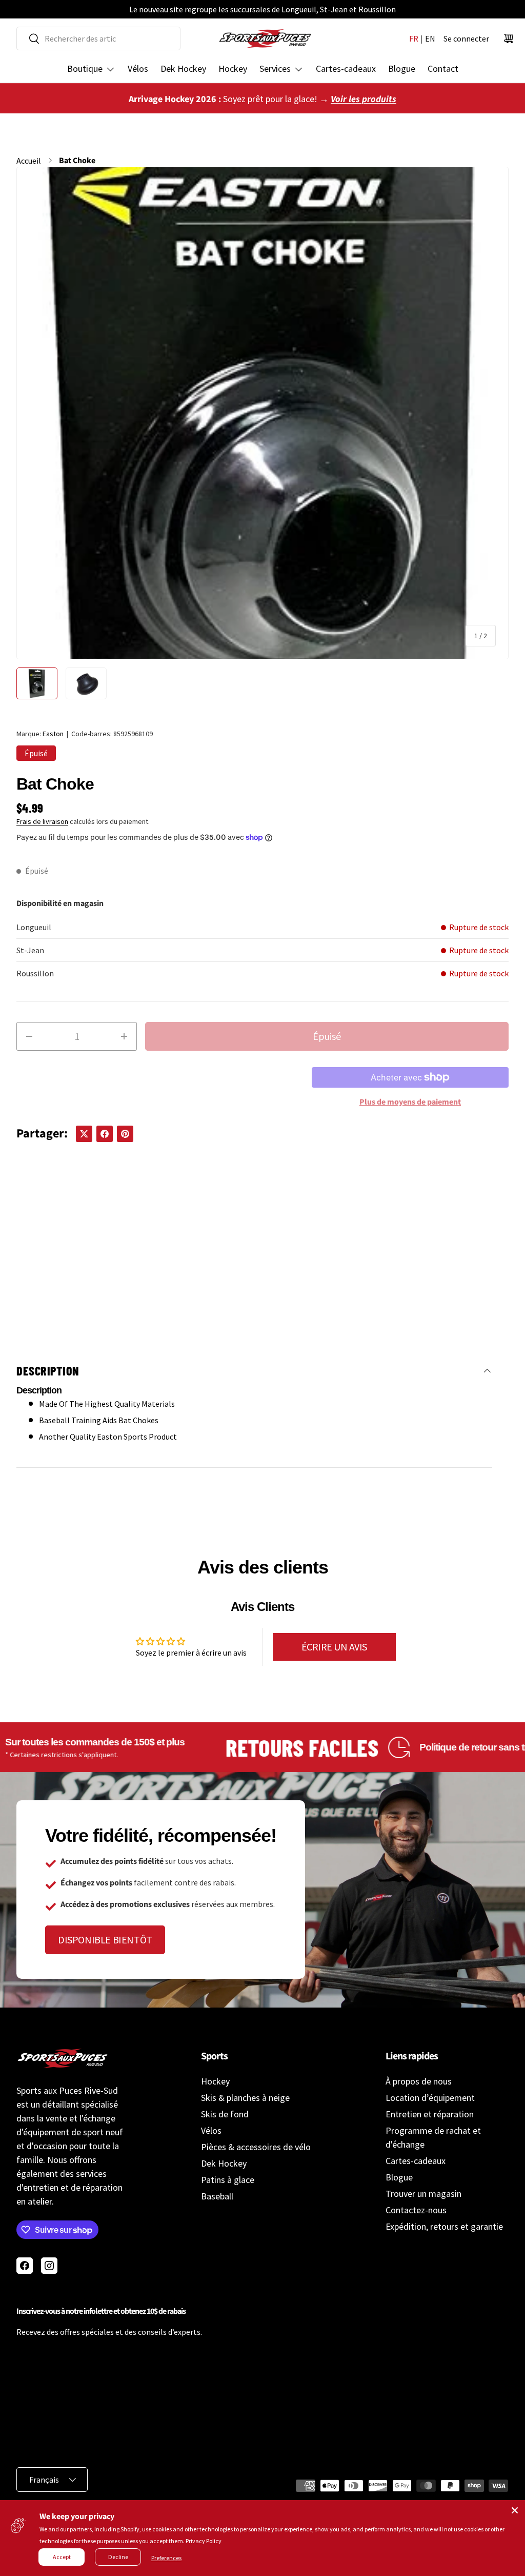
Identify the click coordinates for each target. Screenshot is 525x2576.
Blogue (402, 68)
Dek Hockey (183, 68)
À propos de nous (419, 2081)
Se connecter (466, 38)
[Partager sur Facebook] (105, 1134)
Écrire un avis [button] (334, 1647)
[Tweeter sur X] (84, 1134)
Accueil (29, 161)
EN (430, 38)
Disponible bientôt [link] (105, 1940)
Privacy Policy (204, 2541)
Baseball (217, 2196)
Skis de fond (225, 2114)
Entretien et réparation (430, 2114)
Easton (53, 734)
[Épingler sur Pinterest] (125, 1134)
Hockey (233, 68)
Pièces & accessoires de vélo (256, 2147)
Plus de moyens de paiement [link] (410, 1102)
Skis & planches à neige (245, 2098)
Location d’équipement (430, 2098)
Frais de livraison (42, 821)
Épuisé (327, 1036)
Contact (443, 68)
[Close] (515, 2510)
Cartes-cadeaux (346, 68)
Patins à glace (228, 2180)
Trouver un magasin (423, 2194)
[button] (509, 38)
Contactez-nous (416, 2210)
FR (414, 38)
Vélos (138, 68)
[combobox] (98, 38)
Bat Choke (77, 161)
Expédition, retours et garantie (444, 2226)
